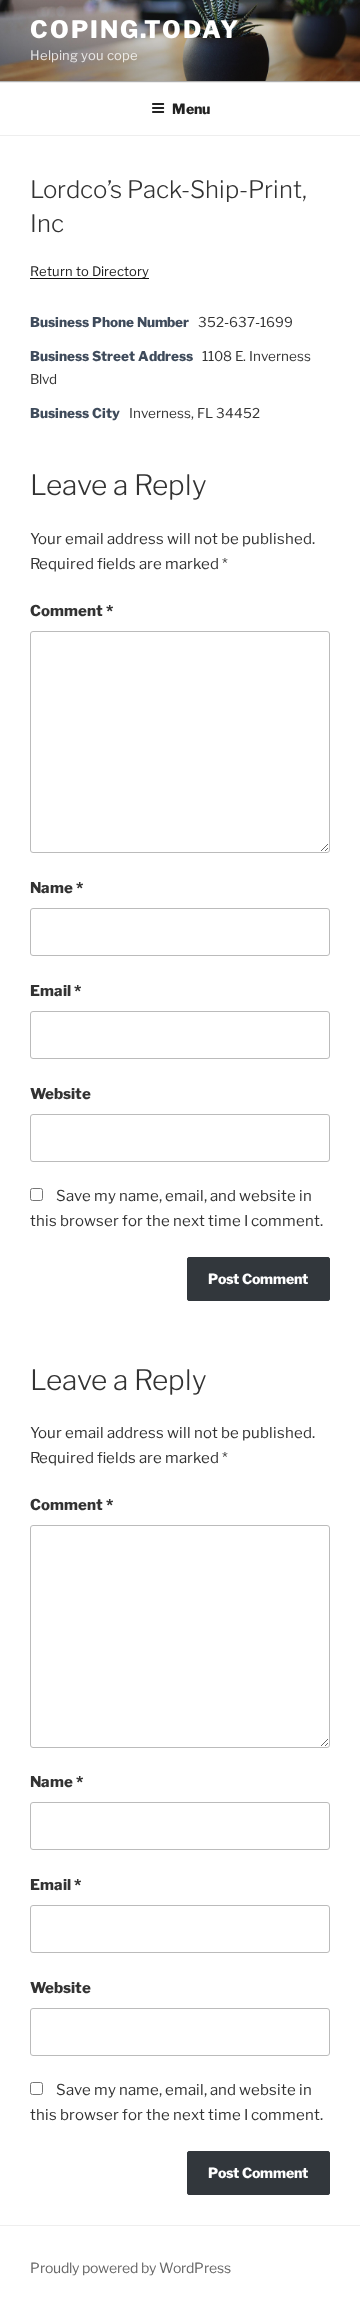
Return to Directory (89, 271)
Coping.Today (135, 29)
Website (60, 1094)
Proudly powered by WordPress (130, 2267)
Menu (191, 108)
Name (56, 888)
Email (55, 991)
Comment (71, 611)
